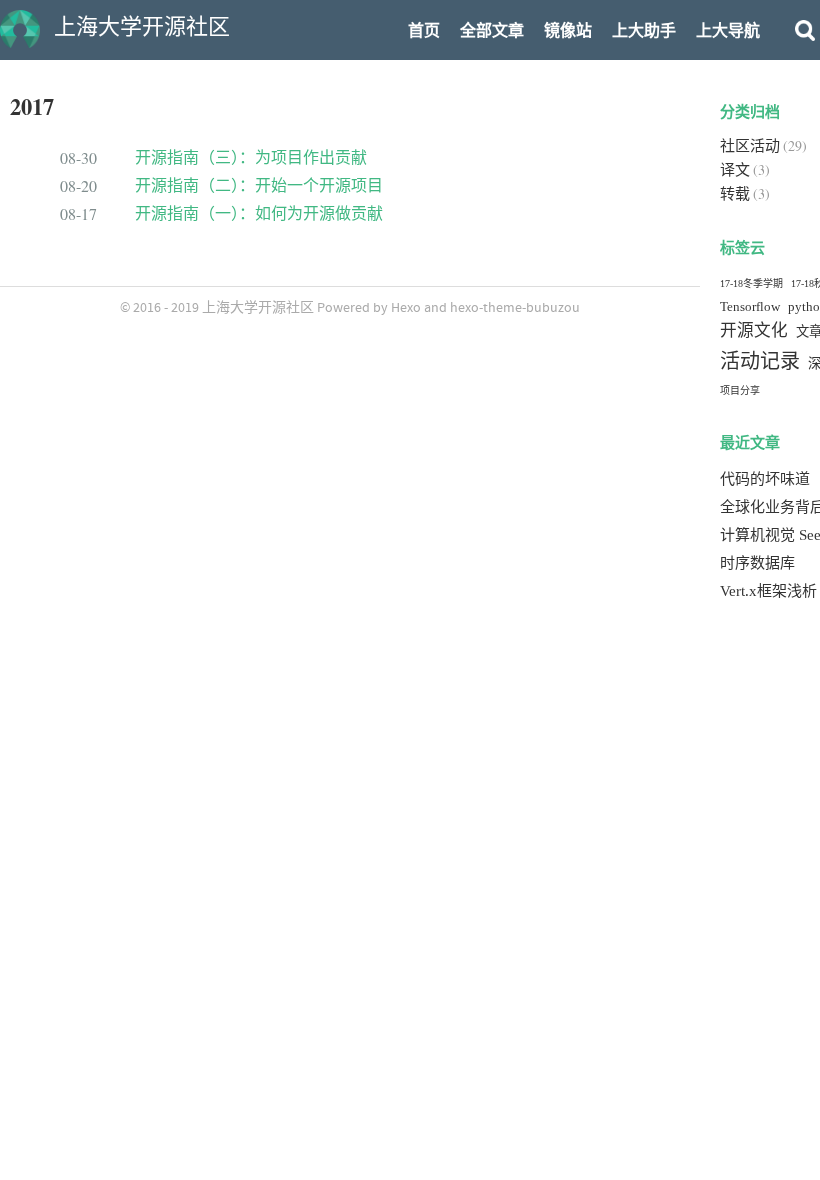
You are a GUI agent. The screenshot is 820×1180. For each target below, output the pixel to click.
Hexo (406, 308)
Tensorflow (750, 306)
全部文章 (492, 30)
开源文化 (754, 330)
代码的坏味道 (765, 479)
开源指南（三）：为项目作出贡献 (251, 157)
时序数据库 (757, 563)
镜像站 (568, 30)
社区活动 (750, 146)
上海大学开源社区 (258, 308)
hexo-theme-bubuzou (515, 308)
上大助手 (644, 30)
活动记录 (760, 361)
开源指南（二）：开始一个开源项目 (259, 185)
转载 (735, 194)
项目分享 (740, 390)
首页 (424, 30)
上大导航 (728, 30)
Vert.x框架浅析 (768, 591)
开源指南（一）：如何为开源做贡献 (259, 213)
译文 (735, 170)
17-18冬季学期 (751, 283)
